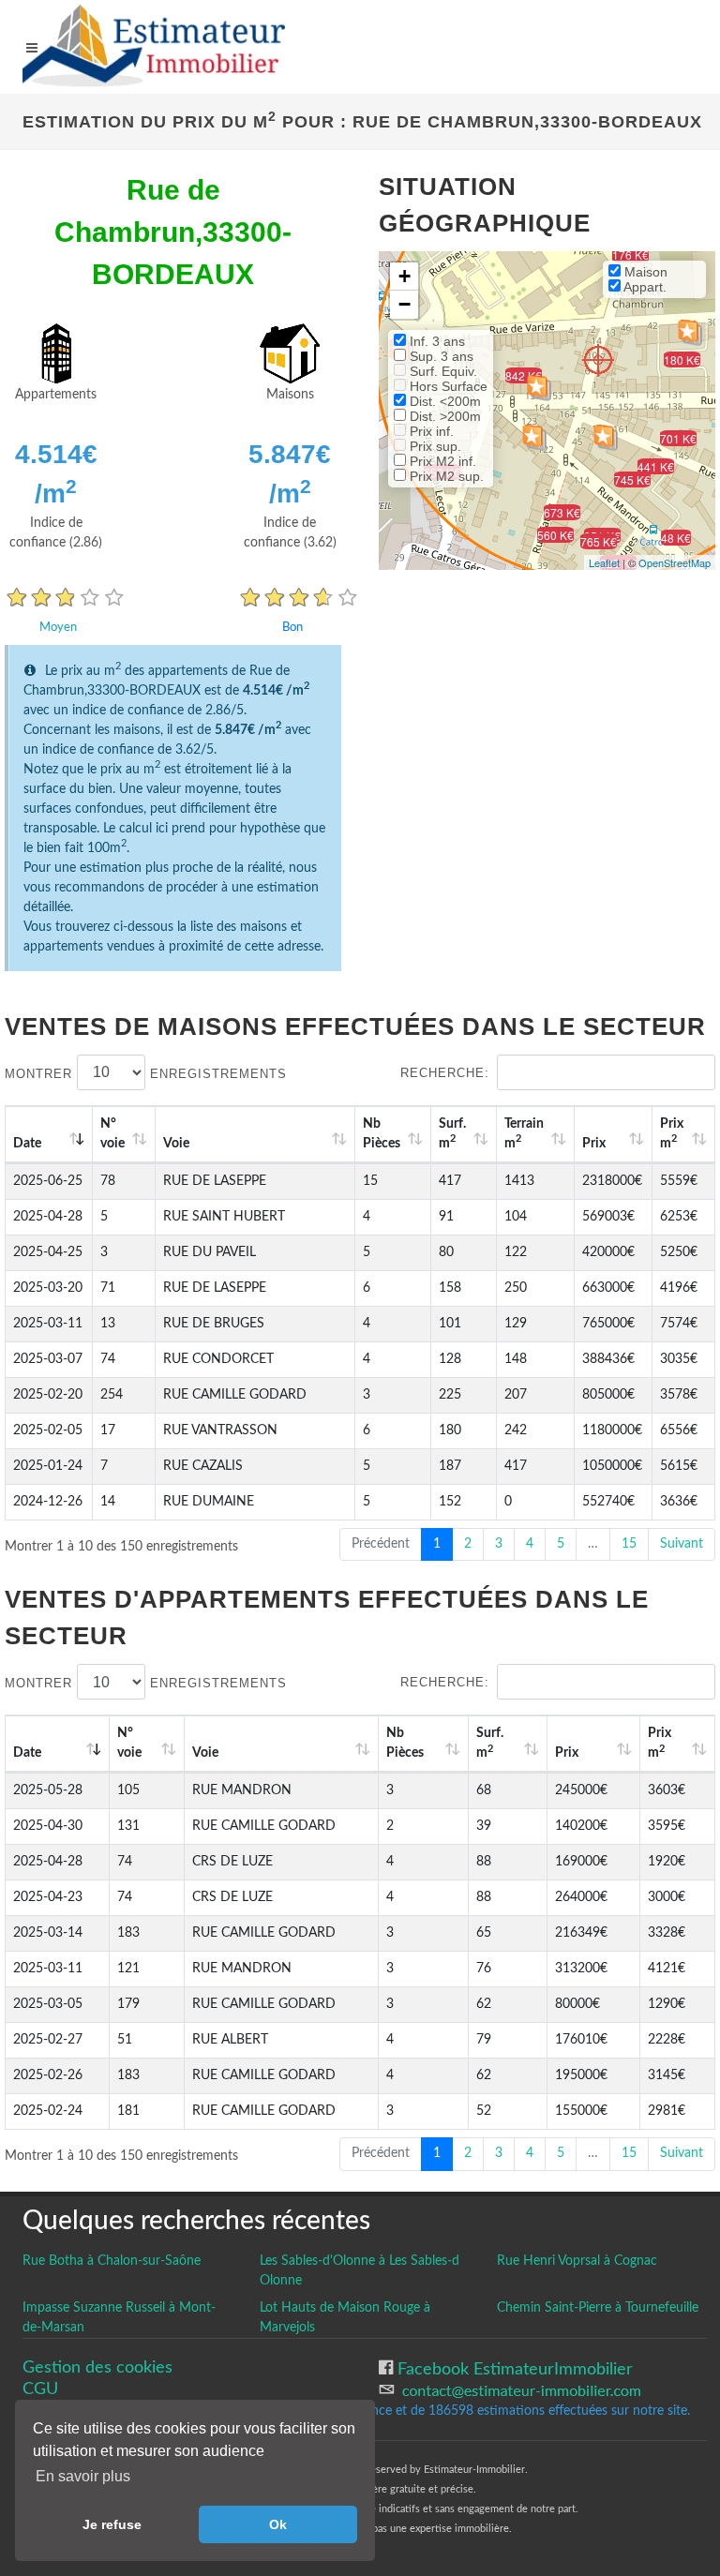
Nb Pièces (382, 1134)
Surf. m (452, 1134)
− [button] (405, 304)
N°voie (112, 1134)
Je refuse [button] (112, 2524)
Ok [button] (278, 2524)
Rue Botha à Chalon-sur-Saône (112, 2261)
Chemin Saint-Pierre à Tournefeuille (598, 2308)
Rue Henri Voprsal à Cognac (577, 2261)
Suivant (682, 1544)
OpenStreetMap (675, 562)
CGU (40, 2389)
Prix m (672, 1134)
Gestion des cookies (97, 2367)
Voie (176, 1144)
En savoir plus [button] (83, 2476)
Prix (594, 1144)
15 (629, 1544)
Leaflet (604, 562)
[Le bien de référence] (598, 359)
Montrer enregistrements (146, 1073)
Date (27, 1144)
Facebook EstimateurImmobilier (513, 2369)
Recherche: (445, 1073)
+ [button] (405, 276)
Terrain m (524, 1134)
